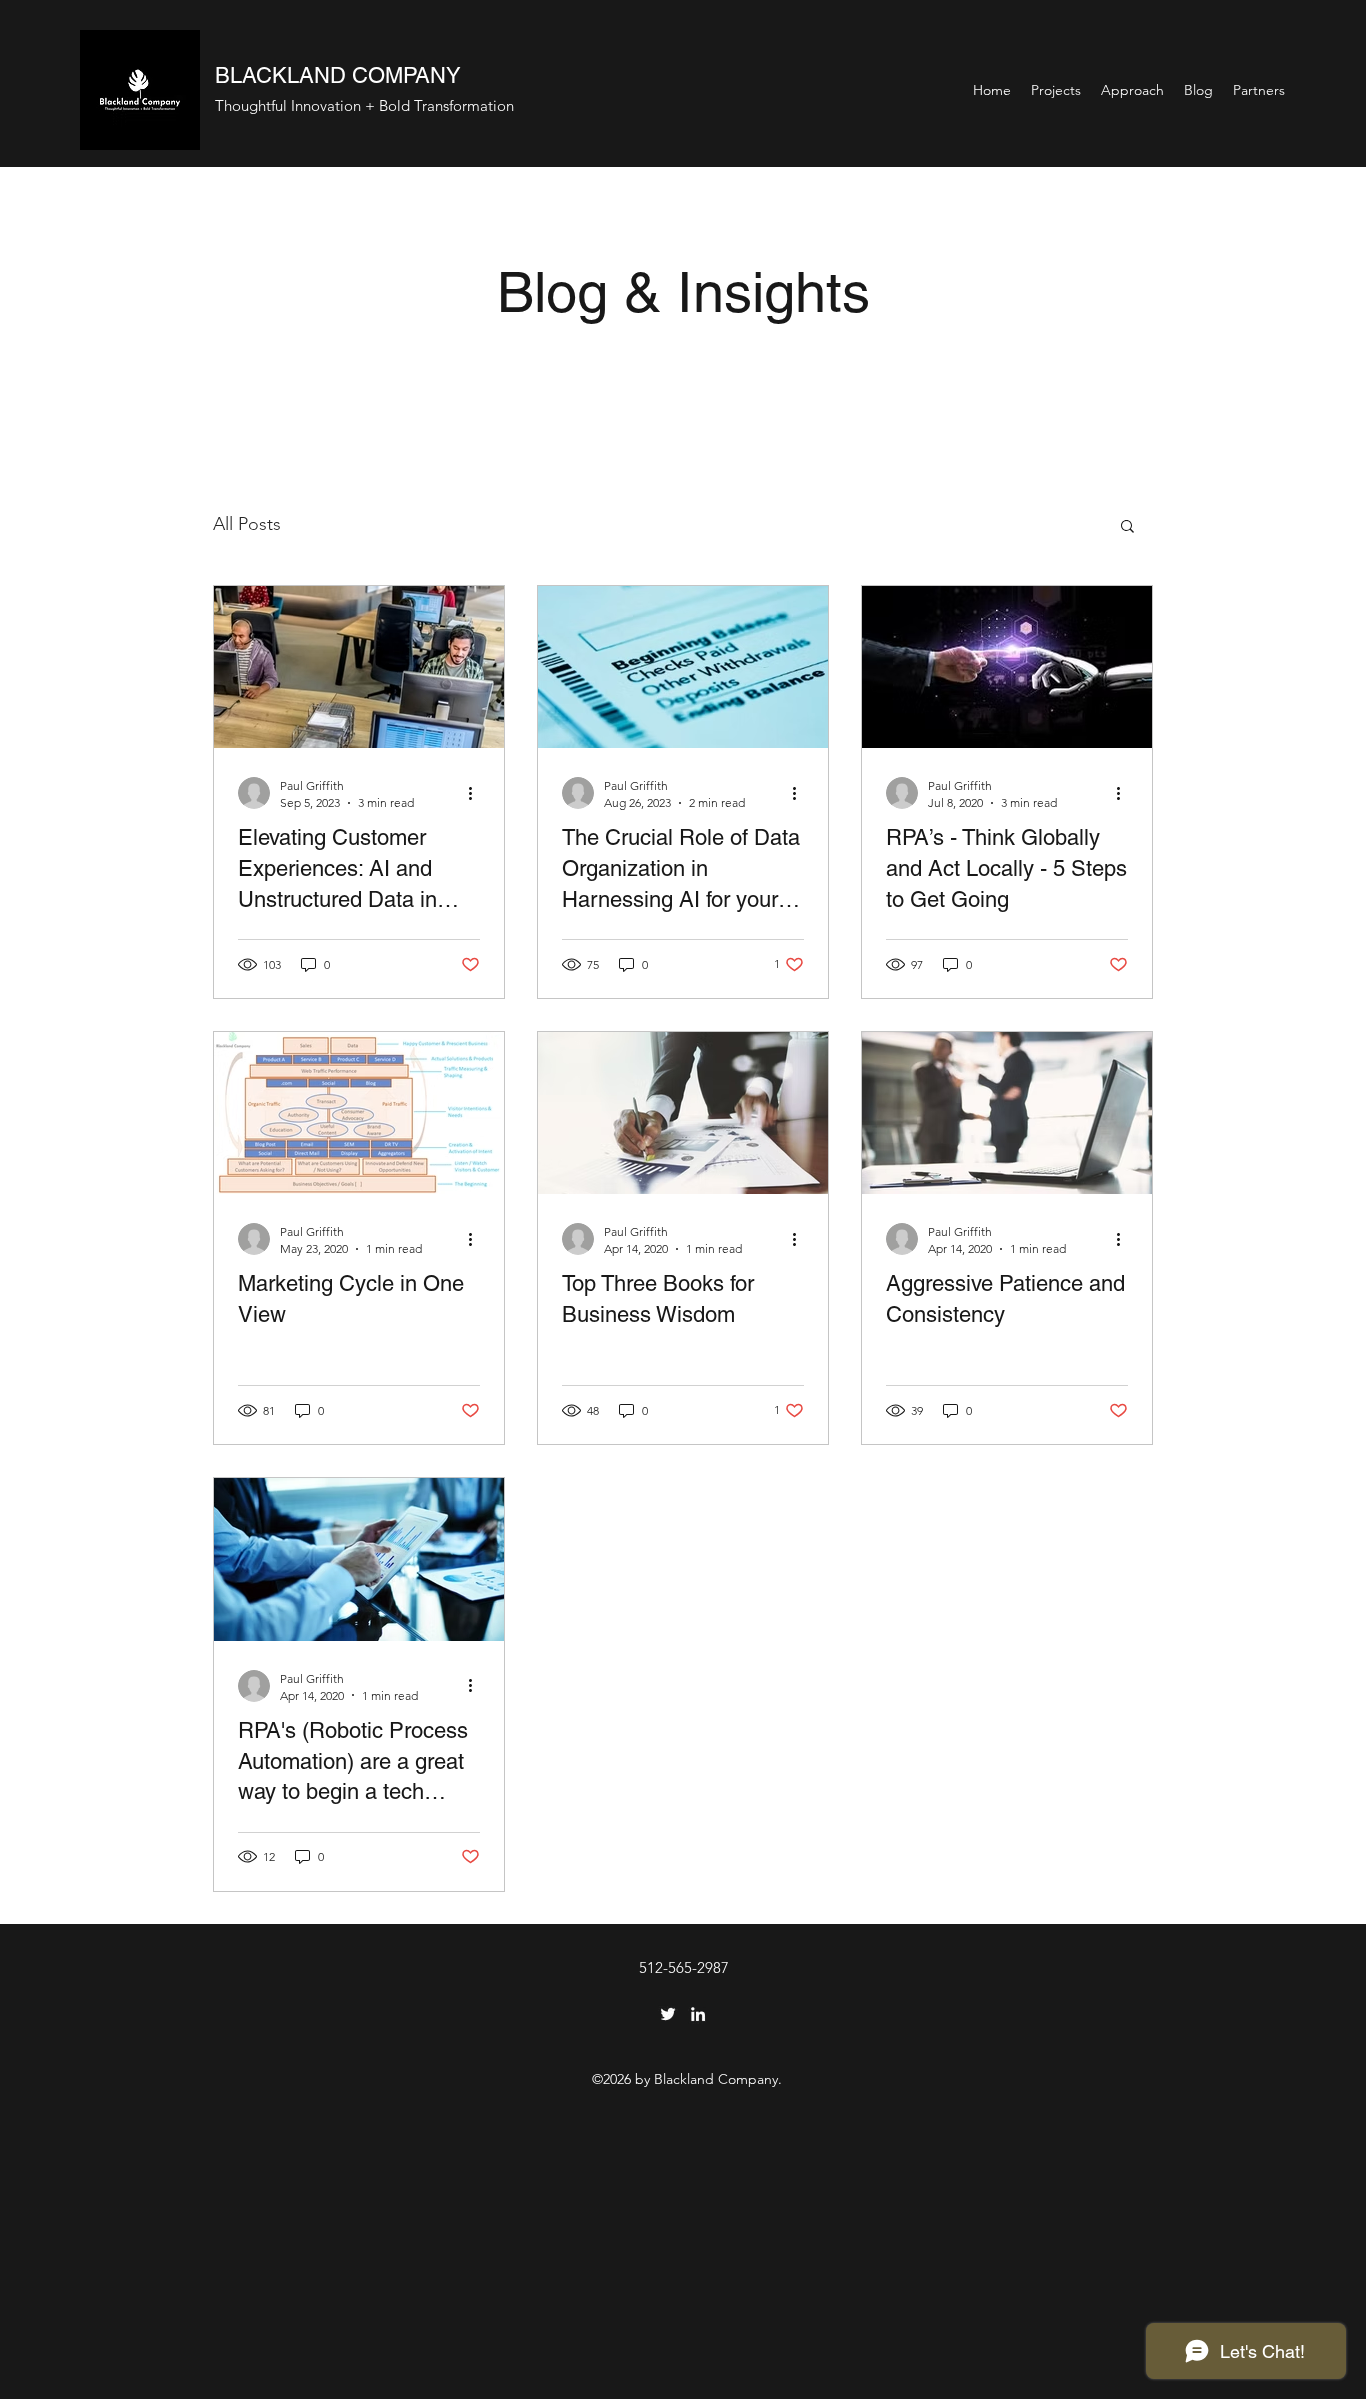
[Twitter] (668, 2014)
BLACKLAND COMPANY (338, 75)
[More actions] (477, 793)
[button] (1127, 527)
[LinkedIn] (698, 2014)
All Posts (247, 524)
